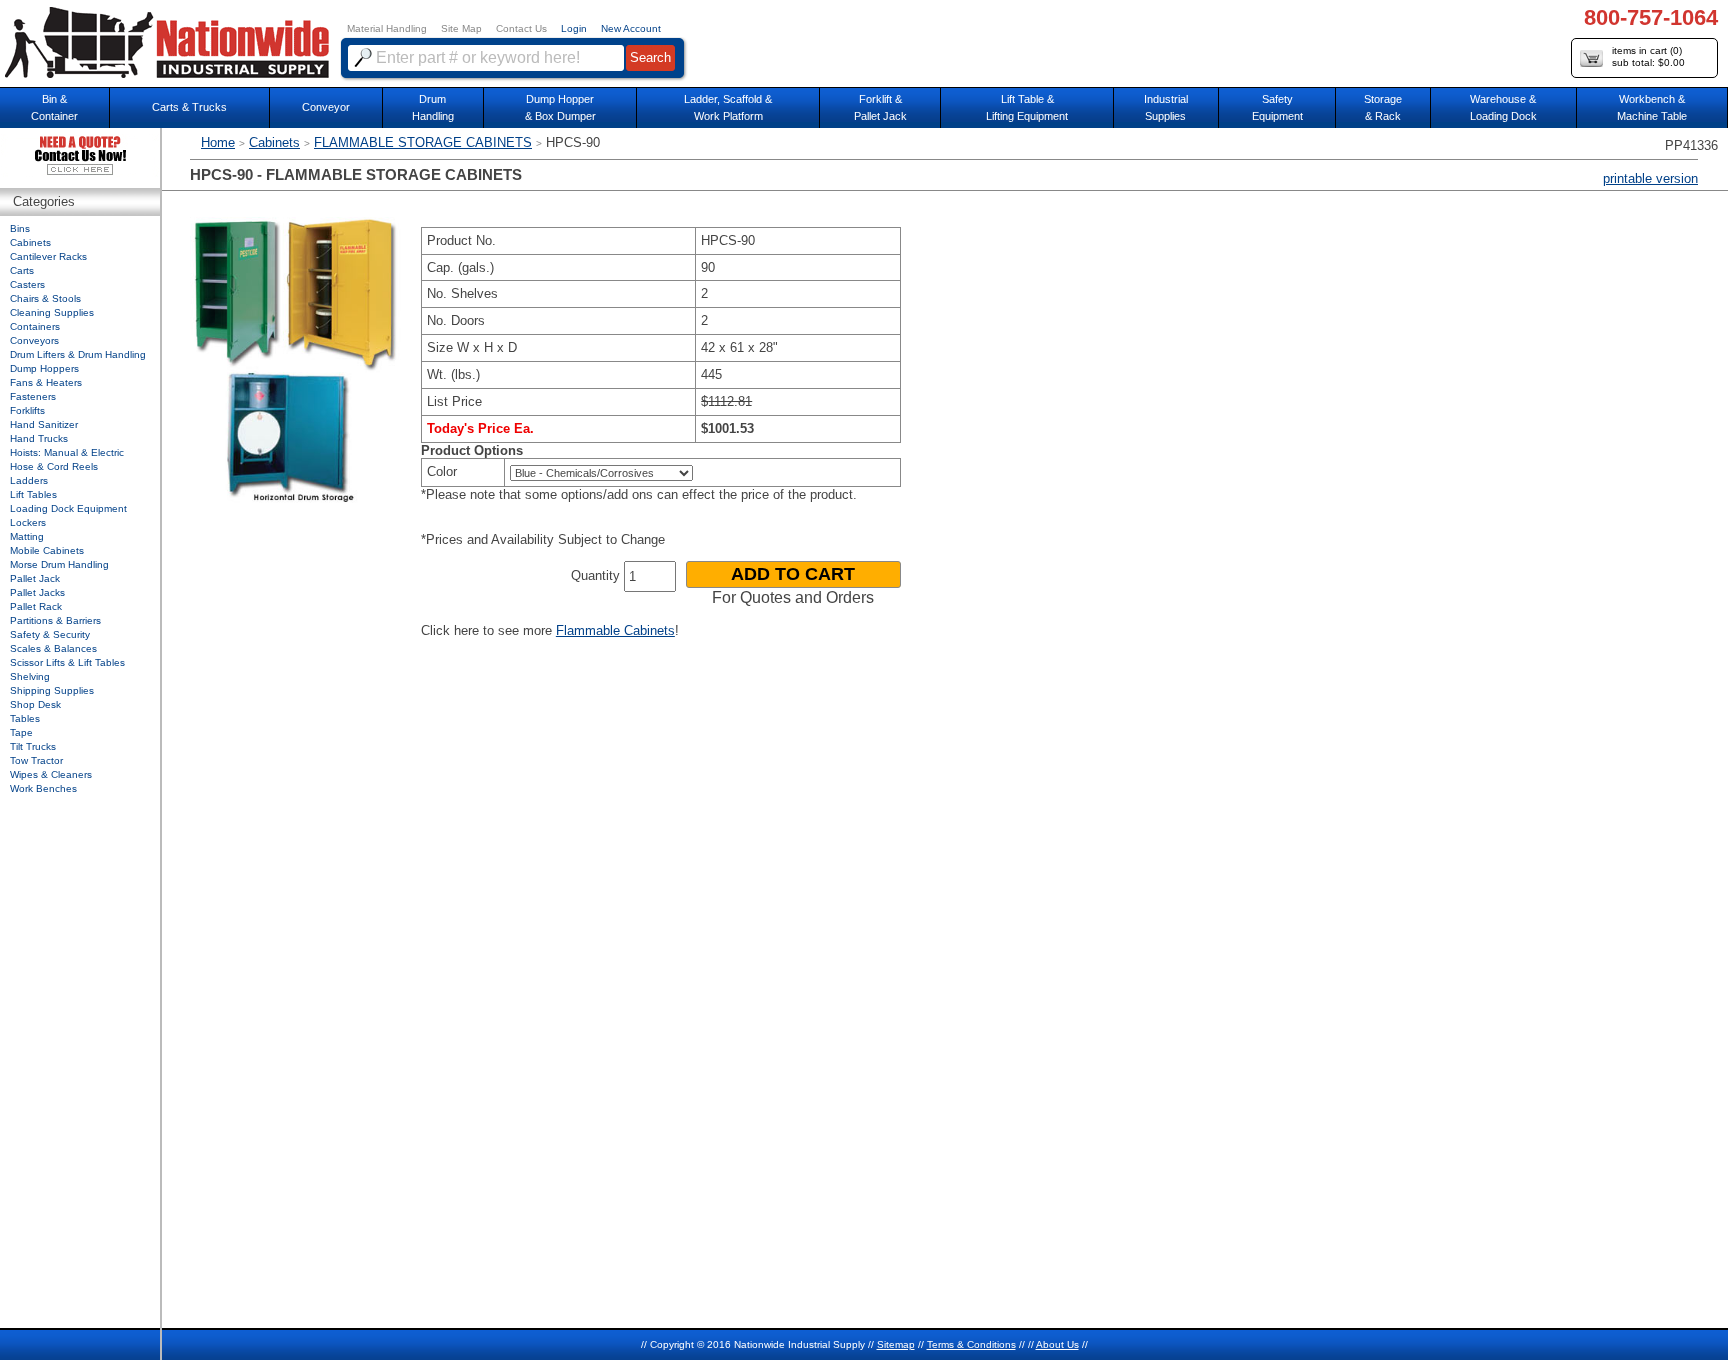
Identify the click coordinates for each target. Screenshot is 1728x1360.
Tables (25, 718)
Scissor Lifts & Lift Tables (67, 662)
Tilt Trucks (33, 746)
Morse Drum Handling (59, 564)
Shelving (30, 676)
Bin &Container (54, 107)
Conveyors (34, 340)
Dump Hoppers (44, 368)
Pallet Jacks (37, 592)
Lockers (28, 522)
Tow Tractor (36, 760)
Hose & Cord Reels (54, 466)
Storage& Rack (1383, 107)
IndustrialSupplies (1166, 107)
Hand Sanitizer (44, 424)
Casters (27, 284)
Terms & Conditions (971, 1344)
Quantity (595, 575)
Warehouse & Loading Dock (1503, 107)
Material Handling (387, 28)
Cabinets (274, 142)
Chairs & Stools (45, 298)
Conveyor (326, 107)
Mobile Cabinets (47, 550)
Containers (35, 326)
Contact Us (521, 28)
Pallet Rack (36, 606)
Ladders (29, 480)
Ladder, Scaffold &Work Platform (728, 107)
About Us (1057, 1344)
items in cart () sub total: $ (1648, 56)
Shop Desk (35, 704)
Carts (22, 270)
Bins (20, 228)
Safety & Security (50, 634)
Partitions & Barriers (55, 620)
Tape (21, 732)
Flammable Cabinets (615, 630)
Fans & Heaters (46, 382)
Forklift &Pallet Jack (880, 107)
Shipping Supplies (52, 690)
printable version (1650, 178)
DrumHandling (433, 107)
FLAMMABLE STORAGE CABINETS (423, 142)
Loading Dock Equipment (68, 508)
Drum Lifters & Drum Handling (78, 354)
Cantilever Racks (48, 256)
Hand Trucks (39, 438)
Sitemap (896, 1344)
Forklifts (27, 410)
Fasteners (33, 396)
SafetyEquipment (1277, 107)
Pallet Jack (35, 578)
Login (574, 28)
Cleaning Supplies (52, 312)
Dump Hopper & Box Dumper (560, 107)
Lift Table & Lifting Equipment (1027, 107)
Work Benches (43, 788)
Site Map (461, 28)
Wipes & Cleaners (51, 774)
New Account (631, 28)
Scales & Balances (53, 648)
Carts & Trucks (189, 107)
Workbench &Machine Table (1652, 107)
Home (218, 142)
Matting (27, 536)
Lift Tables (33, 494)
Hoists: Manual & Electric (67, 452)
